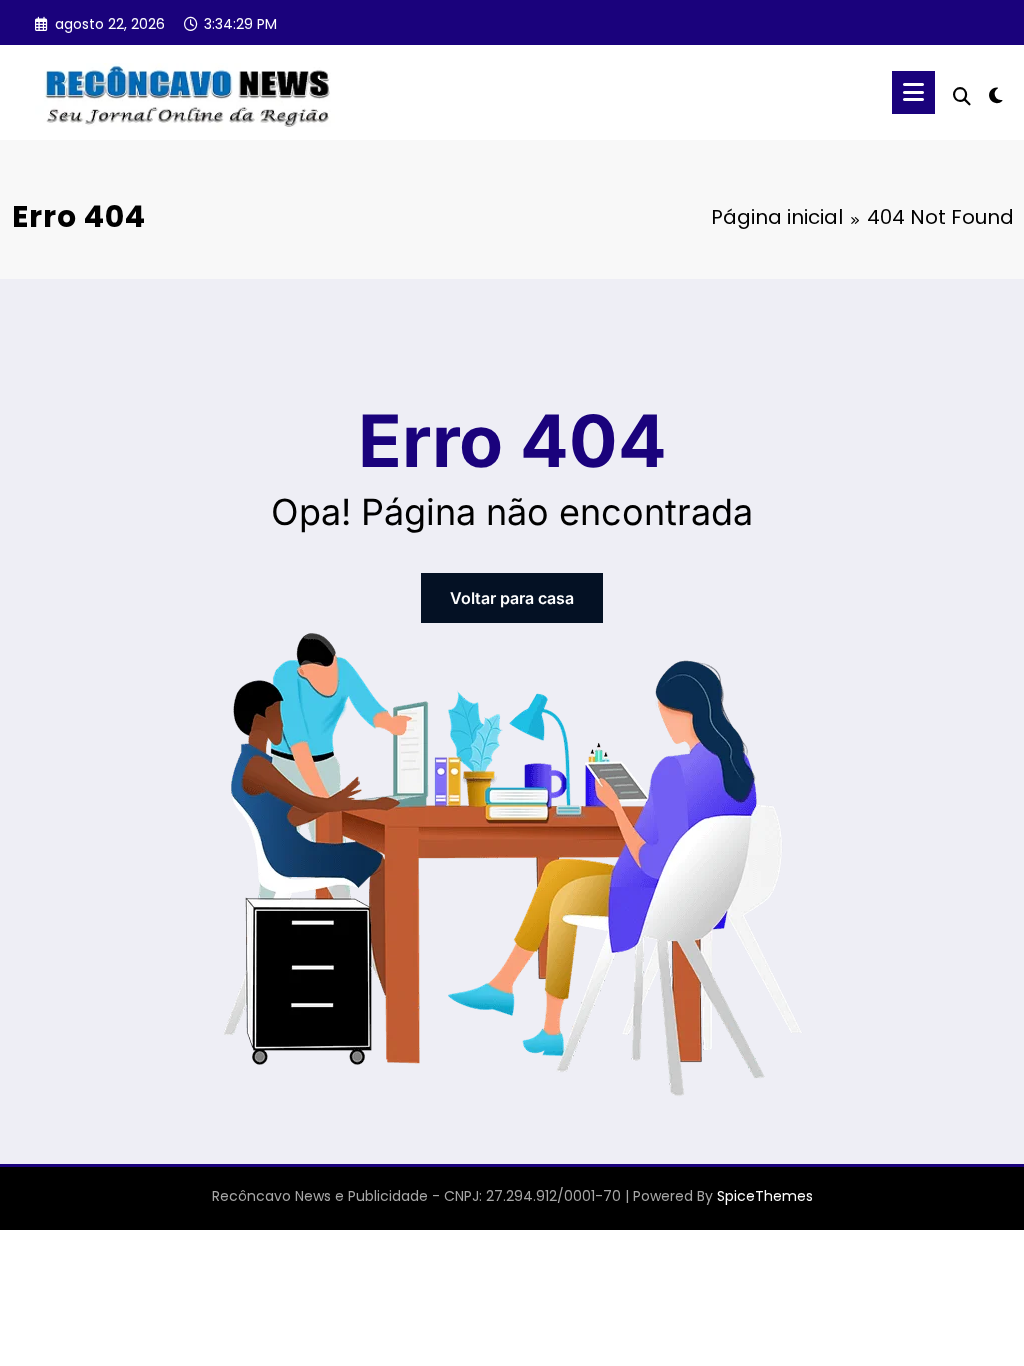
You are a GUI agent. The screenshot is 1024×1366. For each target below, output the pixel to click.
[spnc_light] (996, 93)
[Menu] (913, 92)
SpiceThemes (765, 1196)
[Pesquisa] (962, 96)
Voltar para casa (512, 598)
